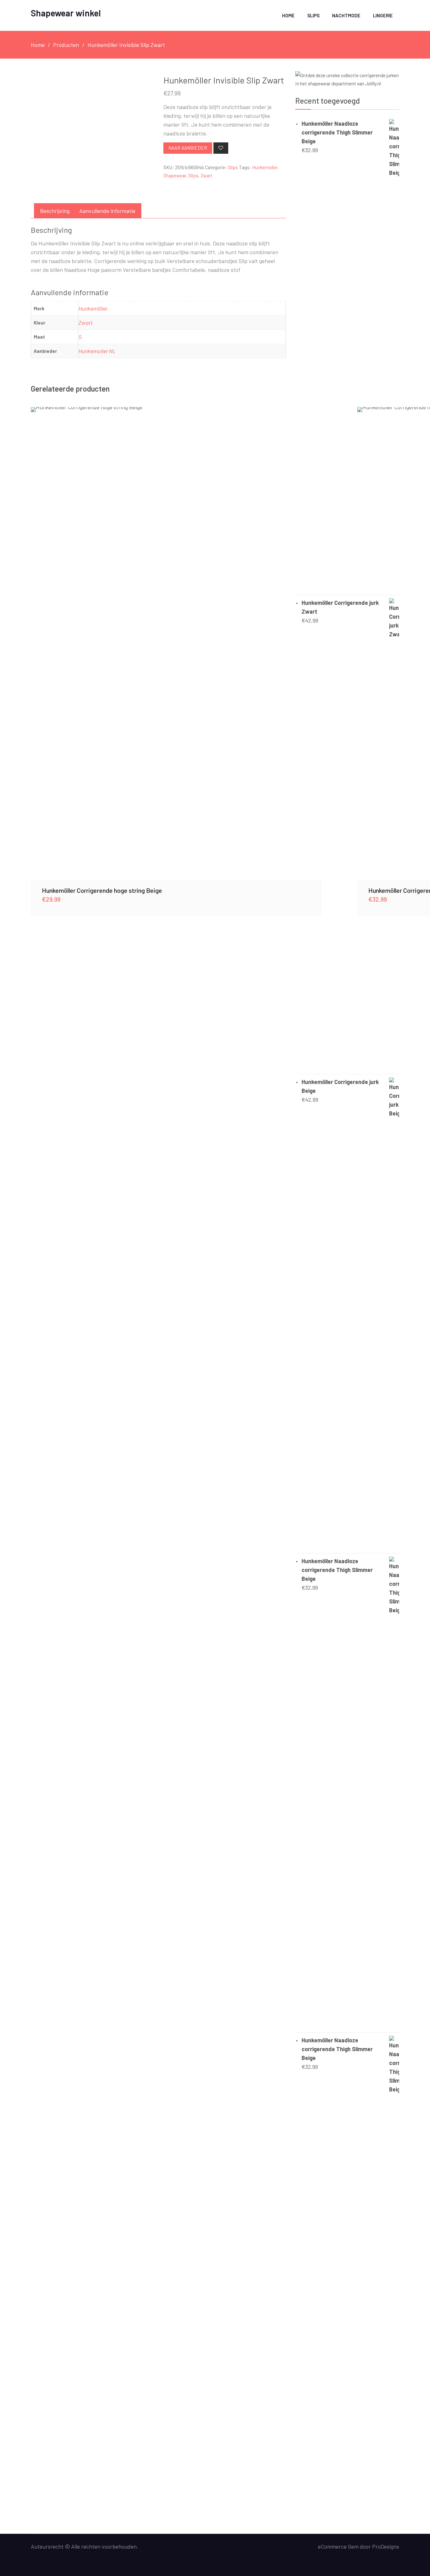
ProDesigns (386, 2546)
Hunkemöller (93, 308)
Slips (313, 15)
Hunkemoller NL (97, 351)
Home (288, 15)
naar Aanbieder (188, 148)
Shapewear (175, 175)
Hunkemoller (265, 167)
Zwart (207, 175)
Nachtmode (346, 15)
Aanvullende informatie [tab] (107, 211)
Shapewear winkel (66, 13)
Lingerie (383, 15)
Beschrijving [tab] (55, 211)
